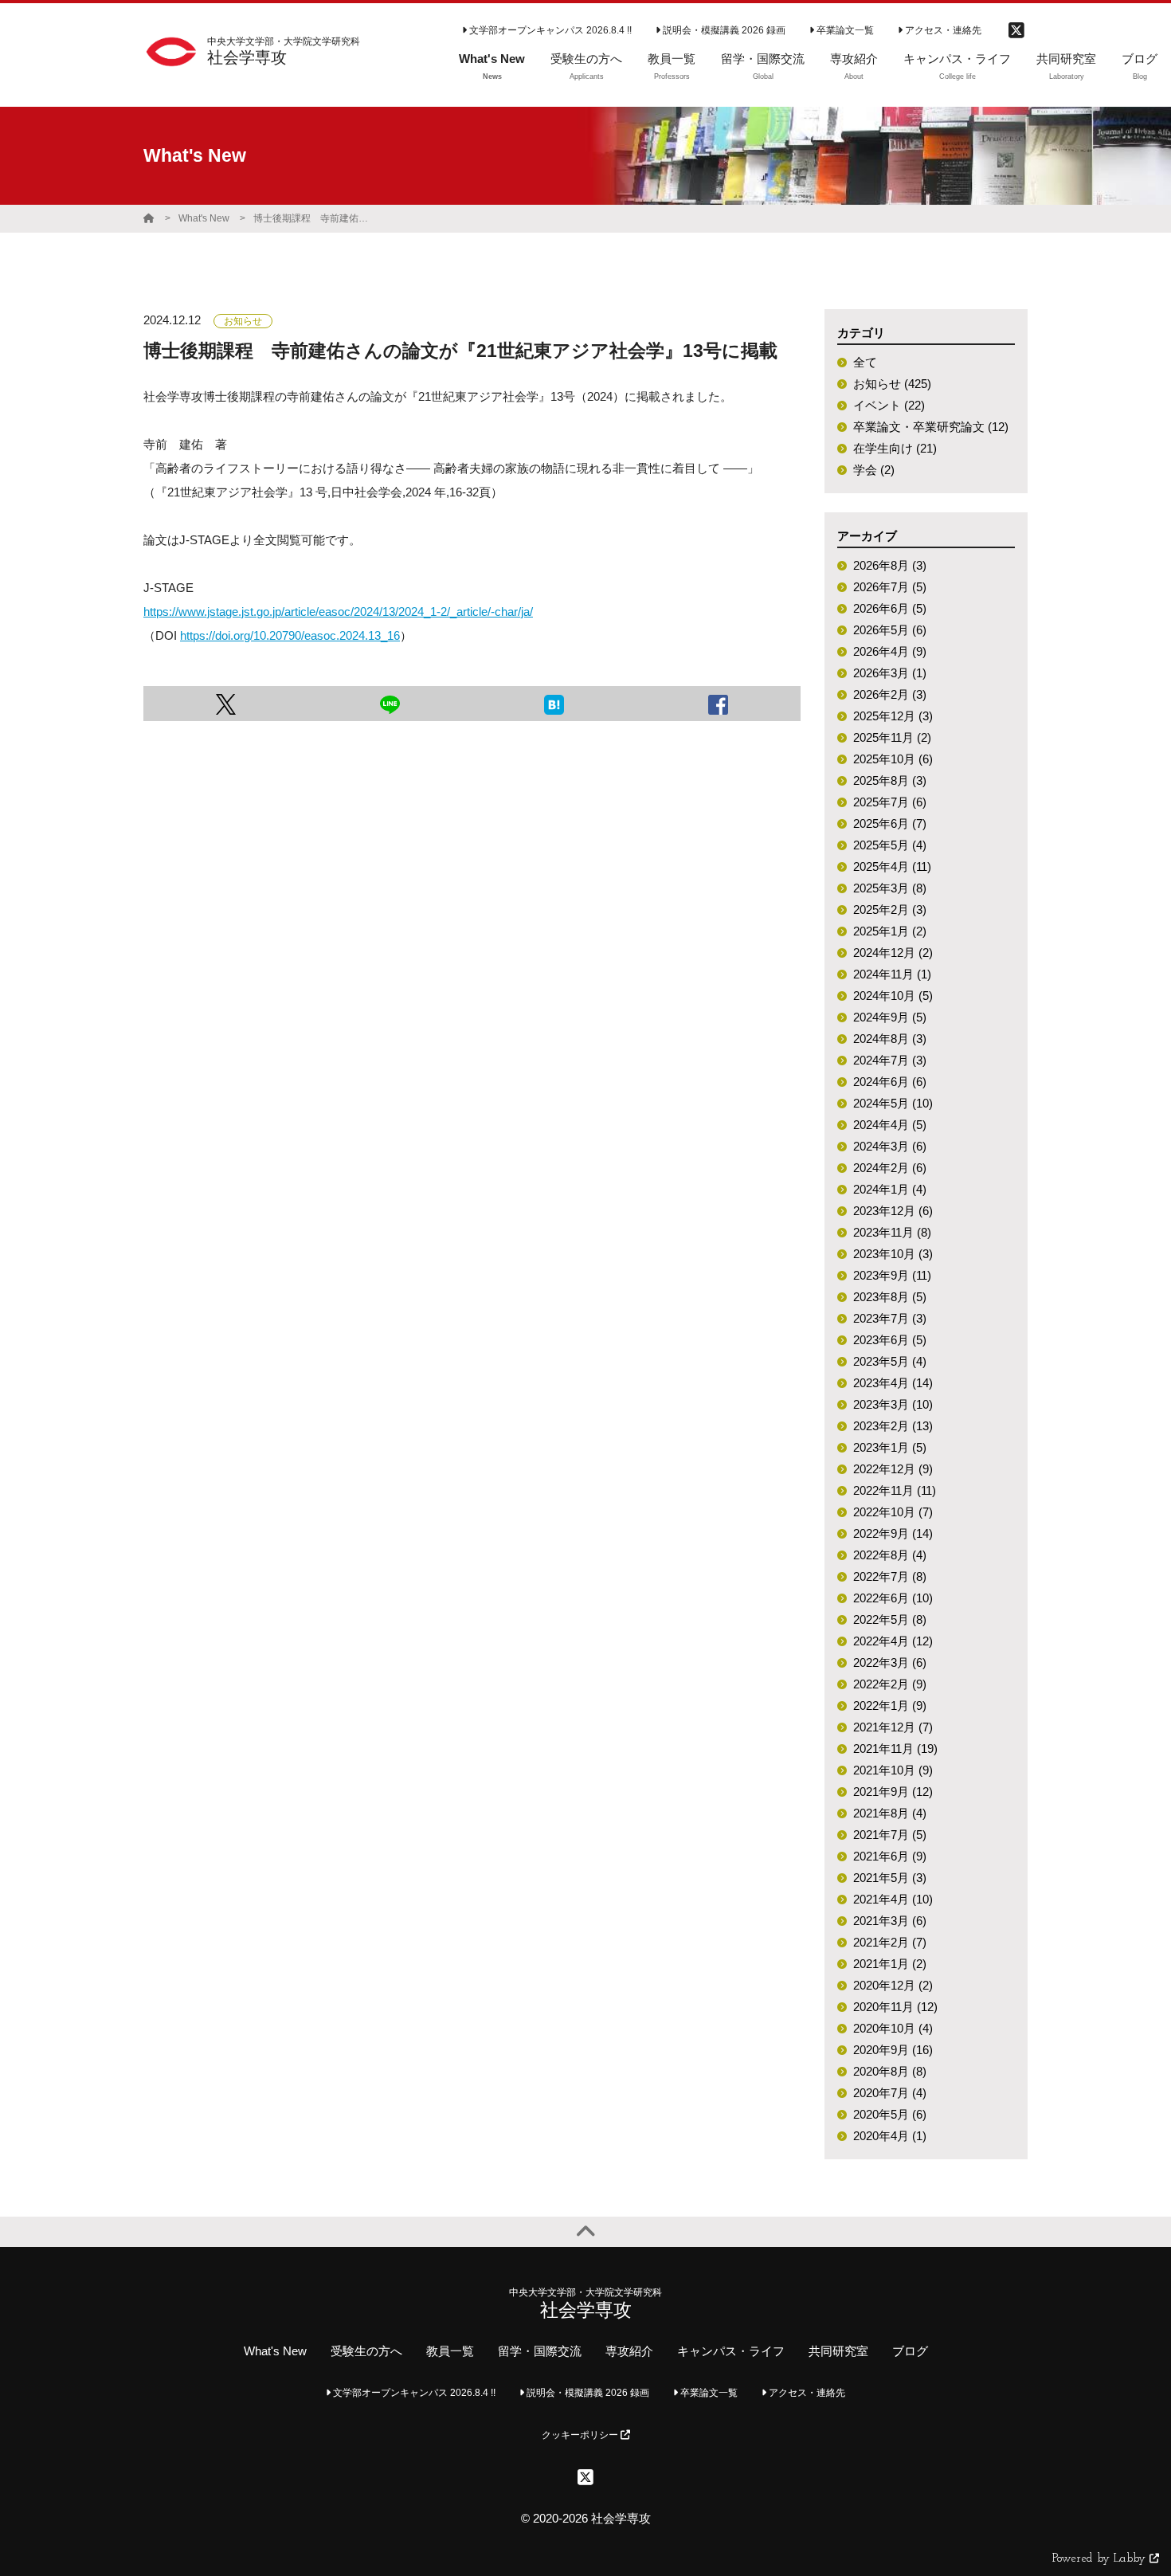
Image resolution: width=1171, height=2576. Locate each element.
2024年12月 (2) (893, 953)
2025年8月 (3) (890, 780)
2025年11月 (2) (892, 737)
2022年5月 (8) (890, 1619)
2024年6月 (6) (890, 1082)
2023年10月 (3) (893, 1254)
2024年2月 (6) (890, 1168)
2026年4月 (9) (890, 651)
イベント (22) (889, 405)
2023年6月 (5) (890, 1340)
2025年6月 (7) (890, 823)
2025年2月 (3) (890, 910)
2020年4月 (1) (890, 2136)
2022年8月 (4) (890, 1555)
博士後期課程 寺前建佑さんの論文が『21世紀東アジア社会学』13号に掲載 (313, 218)
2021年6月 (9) (890, 1856)
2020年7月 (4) (890, 2093)
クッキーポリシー (581, 2435)
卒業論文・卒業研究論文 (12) (931, 427)
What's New (204, 218)
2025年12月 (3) (893, 716)
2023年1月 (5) (890, 1447)
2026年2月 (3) (890, 694)
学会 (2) (874, 470)
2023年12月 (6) (893, 1211)
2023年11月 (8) (892, 1232)
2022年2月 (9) (890, 1684)
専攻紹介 (629, 2351)
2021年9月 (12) (893, 1792)
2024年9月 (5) (890, 1017)
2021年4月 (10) (893, 1899)
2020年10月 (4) (893, 2028)
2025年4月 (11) (892, 867)
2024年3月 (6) (890, 1146)
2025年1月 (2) (890, 931)
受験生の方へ (366, 2351)
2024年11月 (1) (892, 974)
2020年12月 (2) (893, 1985)
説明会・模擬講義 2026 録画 (723, 30)
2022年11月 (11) (895, 1490)
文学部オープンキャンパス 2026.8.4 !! (549, 30)
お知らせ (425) (892, 384)
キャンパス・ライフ (731, 2351)
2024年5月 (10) (893, 1103)
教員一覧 (450, 2351)
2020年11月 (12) (895, 2007)
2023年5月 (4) (890, 1361)
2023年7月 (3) (890, 1318)
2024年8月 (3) (890, 1039)
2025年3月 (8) (890, 888)
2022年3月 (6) (890, 1662)
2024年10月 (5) (893, 996)
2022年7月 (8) (890, 1576)
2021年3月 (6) (890, 1921)
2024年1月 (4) (890, 1189)
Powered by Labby (1101, 2559)
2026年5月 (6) (890, 630)
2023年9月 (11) (892, 1275)
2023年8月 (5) (890, 1297)
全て (865, 362)
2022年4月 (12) (893, 1641)
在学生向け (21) (895, 448)
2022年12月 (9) (893, 1469)
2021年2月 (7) (890, 1942)
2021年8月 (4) (890, 1813)
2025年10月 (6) (893, 759)
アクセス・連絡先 (942, 30)
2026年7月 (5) (890, 587)
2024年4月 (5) (890, 1125)
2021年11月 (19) (895, 1749)
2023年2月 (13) (893, 1426)
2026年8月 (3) (890, 565)
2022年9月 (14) (893, 1533)
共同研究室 (838, 2351)
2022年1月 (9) (890, 1706)
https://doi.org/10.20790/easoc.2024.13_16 (290, 635)
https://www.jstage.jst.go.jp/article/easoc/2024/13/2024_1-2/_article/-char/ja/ (338, 612)
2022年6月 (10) (893, 1598)
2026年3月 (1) (890, 673)
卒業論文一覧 (844, 30)
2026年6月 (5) (890, 608)
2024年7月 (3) (890, 1060)
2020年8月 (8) (890, 2071)
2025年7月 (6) (890, 802)
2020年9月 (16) (893, 2050)
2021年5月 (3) (890, 1878)
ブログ (910, 2351)
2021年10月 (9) (893, 1770)
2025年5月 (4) (890, 845)
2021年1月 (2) (890, 1964)
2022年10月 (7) (893, 1512)
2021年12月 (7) (893, 1727)
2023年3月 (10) (893, 1404)
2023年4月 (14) (893, 1383)
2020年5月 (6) (890, 2114)
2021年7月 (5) (890, 1835)
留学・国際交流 (540, 2351)
